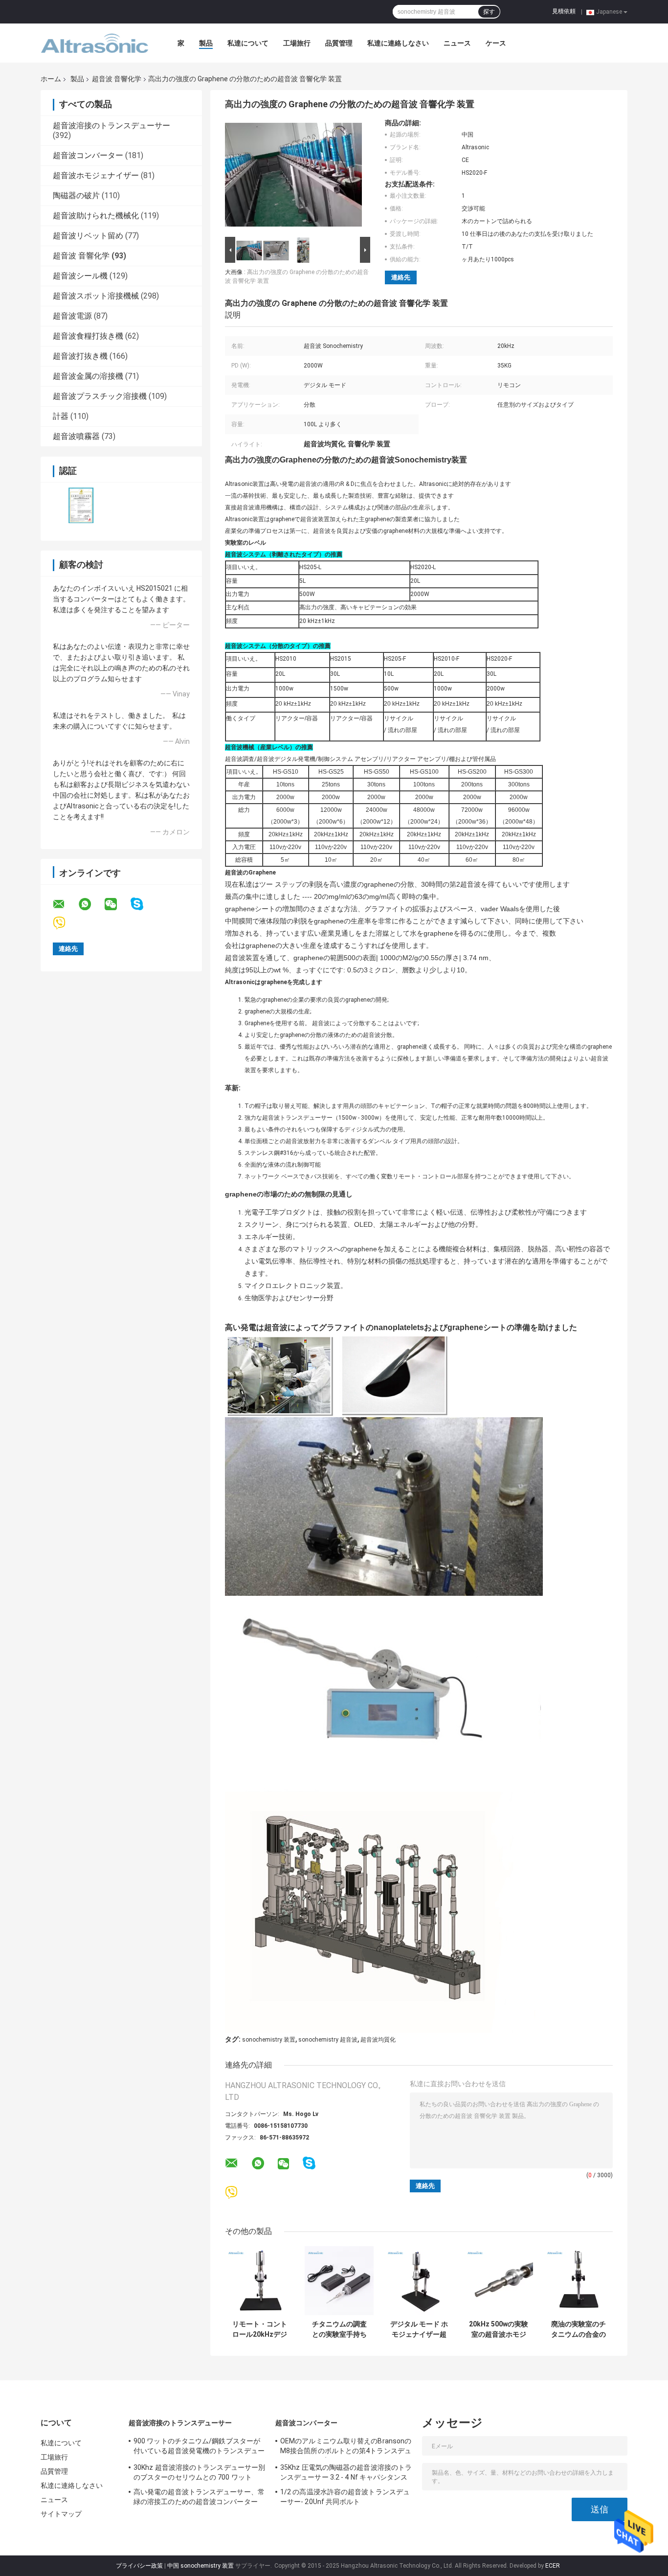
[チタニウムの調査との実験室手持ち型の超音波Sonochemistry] (339, 2281)
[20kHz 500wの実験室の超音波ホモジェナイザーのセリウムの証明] (499, 2281)
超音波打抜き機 (80, 356)
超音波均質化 (378, 2040)
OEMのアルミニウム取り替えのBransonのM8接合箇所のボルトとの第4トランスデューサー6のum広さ (346, 2447)
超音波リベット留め (88, 236)
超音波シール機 (80, 276)
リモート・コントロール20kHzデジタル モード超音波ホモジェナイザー (259, 2329)
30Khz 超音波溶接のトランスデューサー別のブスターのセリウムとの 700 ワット (199, 2472)
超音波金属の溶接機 (88, 376)
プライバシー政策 (139, 2566)
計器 (61, 416)
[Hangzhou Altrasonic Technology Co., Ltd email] (65, 904)
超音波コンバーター (88, 155)
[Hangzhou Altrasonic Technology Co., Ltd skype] (143, 904)
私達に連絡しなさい (398, 43)
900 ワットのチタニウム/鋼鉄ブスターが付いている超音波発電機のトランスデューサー (199, 2447)
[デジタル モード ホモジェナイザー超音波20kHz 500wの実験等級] (419, 2281)
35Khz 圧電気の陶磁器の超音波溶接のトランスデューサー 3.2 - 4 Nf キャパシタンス (346, 2472)
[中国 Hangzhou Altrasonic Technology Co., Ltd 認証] (81, 505)
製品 (206, 43)
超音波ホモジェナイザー (96, 175)
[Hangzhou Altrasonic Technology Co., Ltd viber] (65, 923)
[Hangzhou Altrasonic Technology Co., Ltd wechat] (117, 904)
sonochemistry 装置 (269, 2040)
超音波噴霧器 (76, 436)
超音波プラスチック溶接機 (100, 396)
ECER (553, 2566)
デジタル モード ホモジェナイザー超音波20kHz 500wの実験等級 (419, 2329)
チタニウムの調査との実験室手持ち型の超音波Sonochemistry (339, 2329)
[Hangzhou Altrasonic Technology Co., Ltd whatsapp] (91, 904)
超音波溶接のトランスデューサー (111, 126)
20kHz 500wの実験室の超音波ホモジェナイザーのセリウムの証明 (499, 2329)
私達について (248, 43)
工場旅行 (297, 43)
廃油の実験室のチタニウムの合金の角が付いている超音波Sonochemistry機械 (579, 2329)
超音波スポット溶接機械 (96, 296)
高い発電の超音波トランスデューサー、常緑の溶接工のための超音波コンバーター (199, 2497)
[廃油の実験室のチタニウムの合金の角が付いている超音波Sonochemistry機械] (578, 2281)
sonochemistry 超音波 (328, 2040)
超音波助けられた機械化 (96, 216)
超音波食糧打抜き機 (88, 336)
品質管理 (339, 43)
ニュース (457, 43)
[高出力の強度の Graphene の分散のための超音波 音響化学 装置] (293, 177)
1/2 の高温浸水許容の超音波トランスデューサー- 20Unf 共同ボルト (345, 2497)
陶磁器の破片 (76, 195)
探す (489, 12)
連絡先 (401, 277)
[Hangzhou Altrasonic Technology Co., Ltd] (94, 43)
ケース (496, 43)
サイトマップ (61, 2514)
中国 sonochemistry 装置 (200, 2566)
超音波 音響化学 (117, 79)
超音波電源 (72, 316)
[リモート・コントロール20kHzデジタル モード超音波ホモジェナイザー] (259, 2281)
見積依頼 (564, 11)
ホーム (51, 79)
